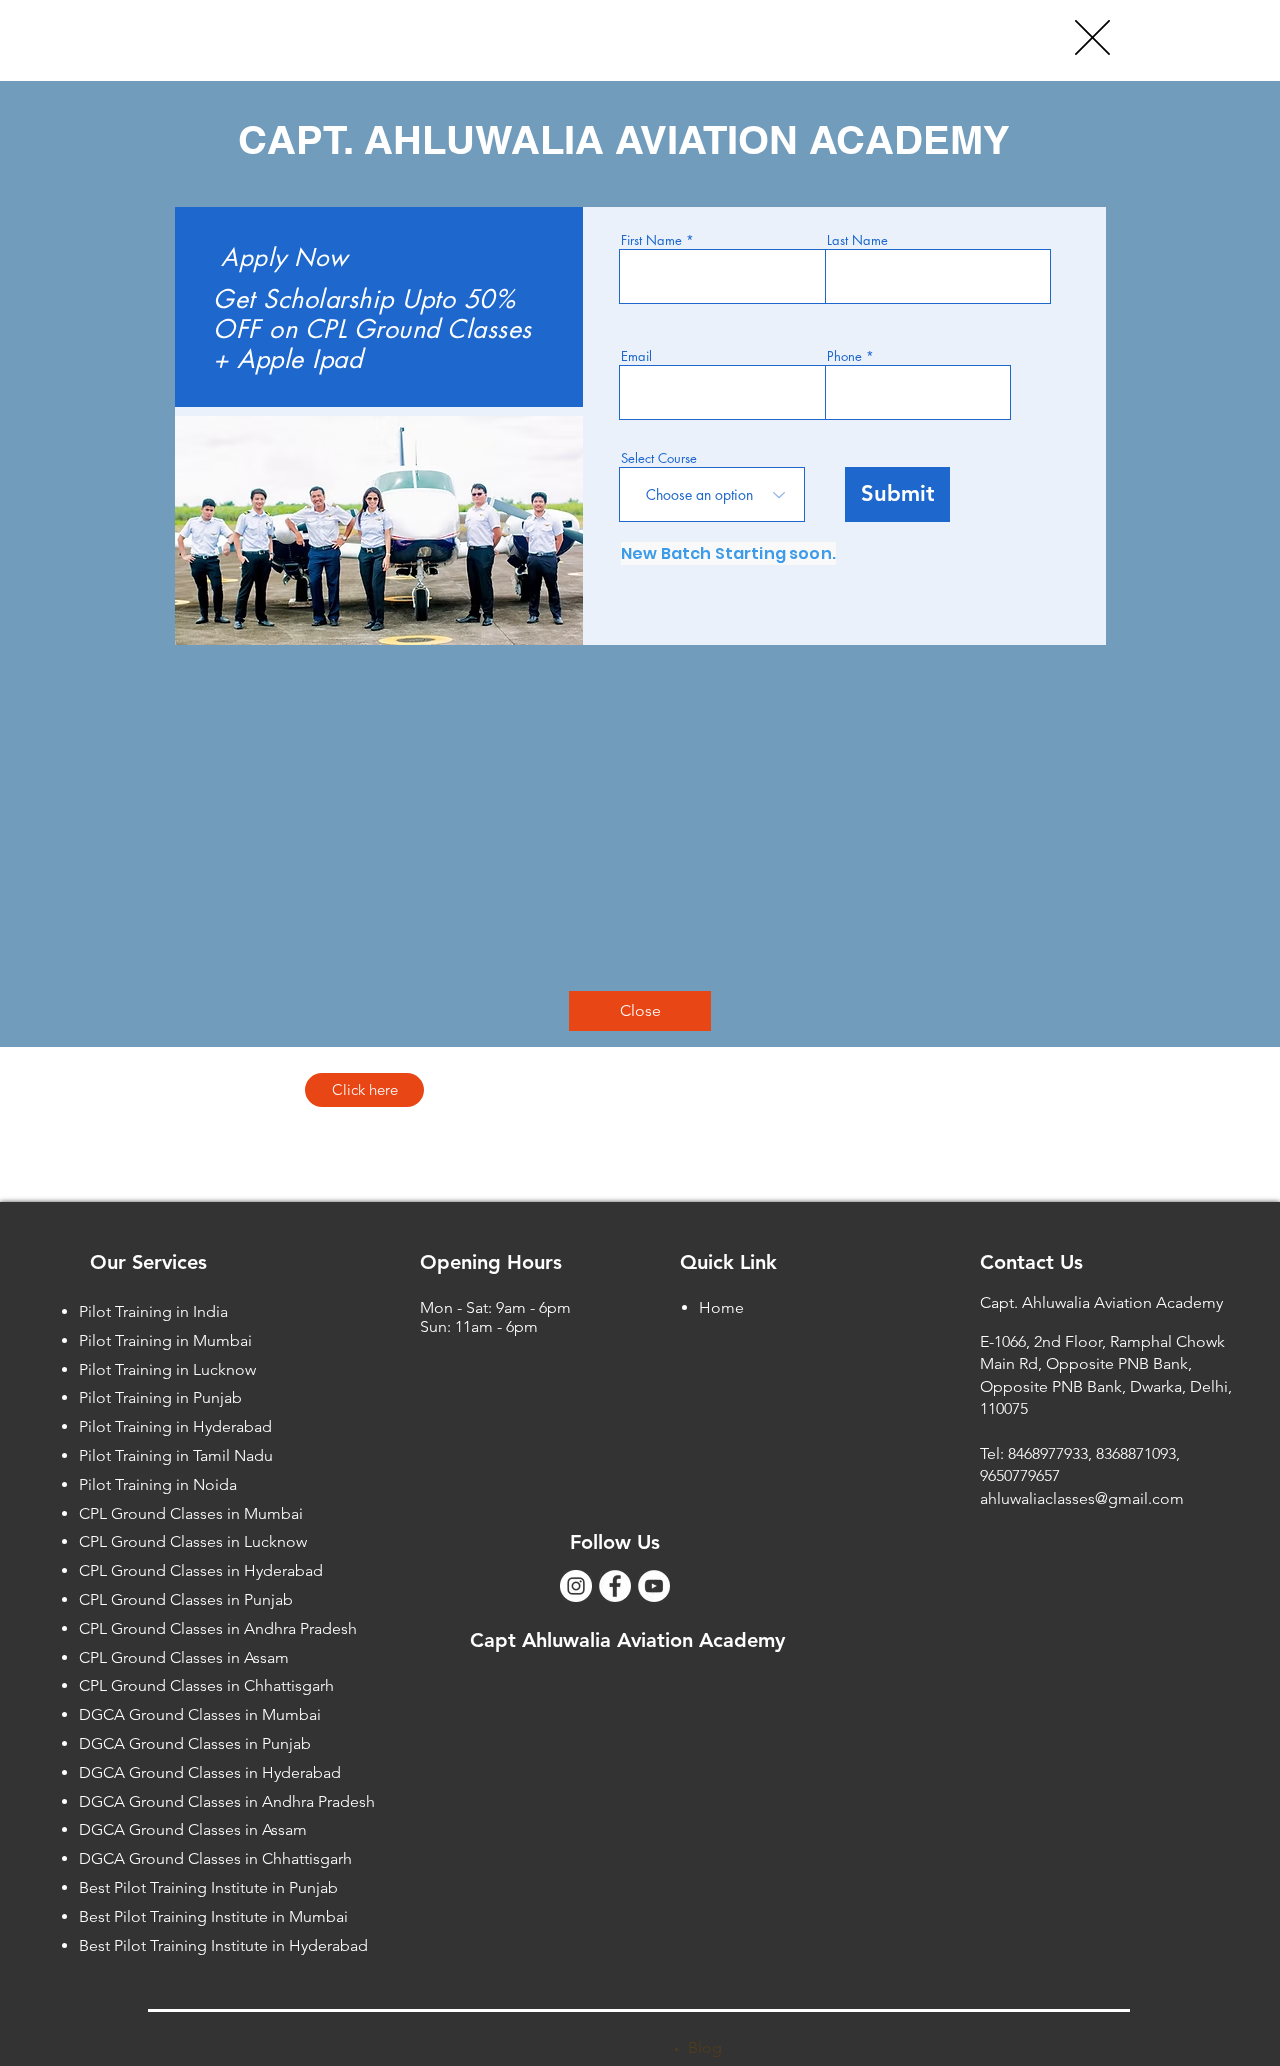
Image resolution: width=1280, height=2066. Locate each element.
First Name (651, 240)
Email (636, 356)
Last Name (857, 240)
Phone (844, 356)
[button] (1092, 37)
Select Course (659, 458)
